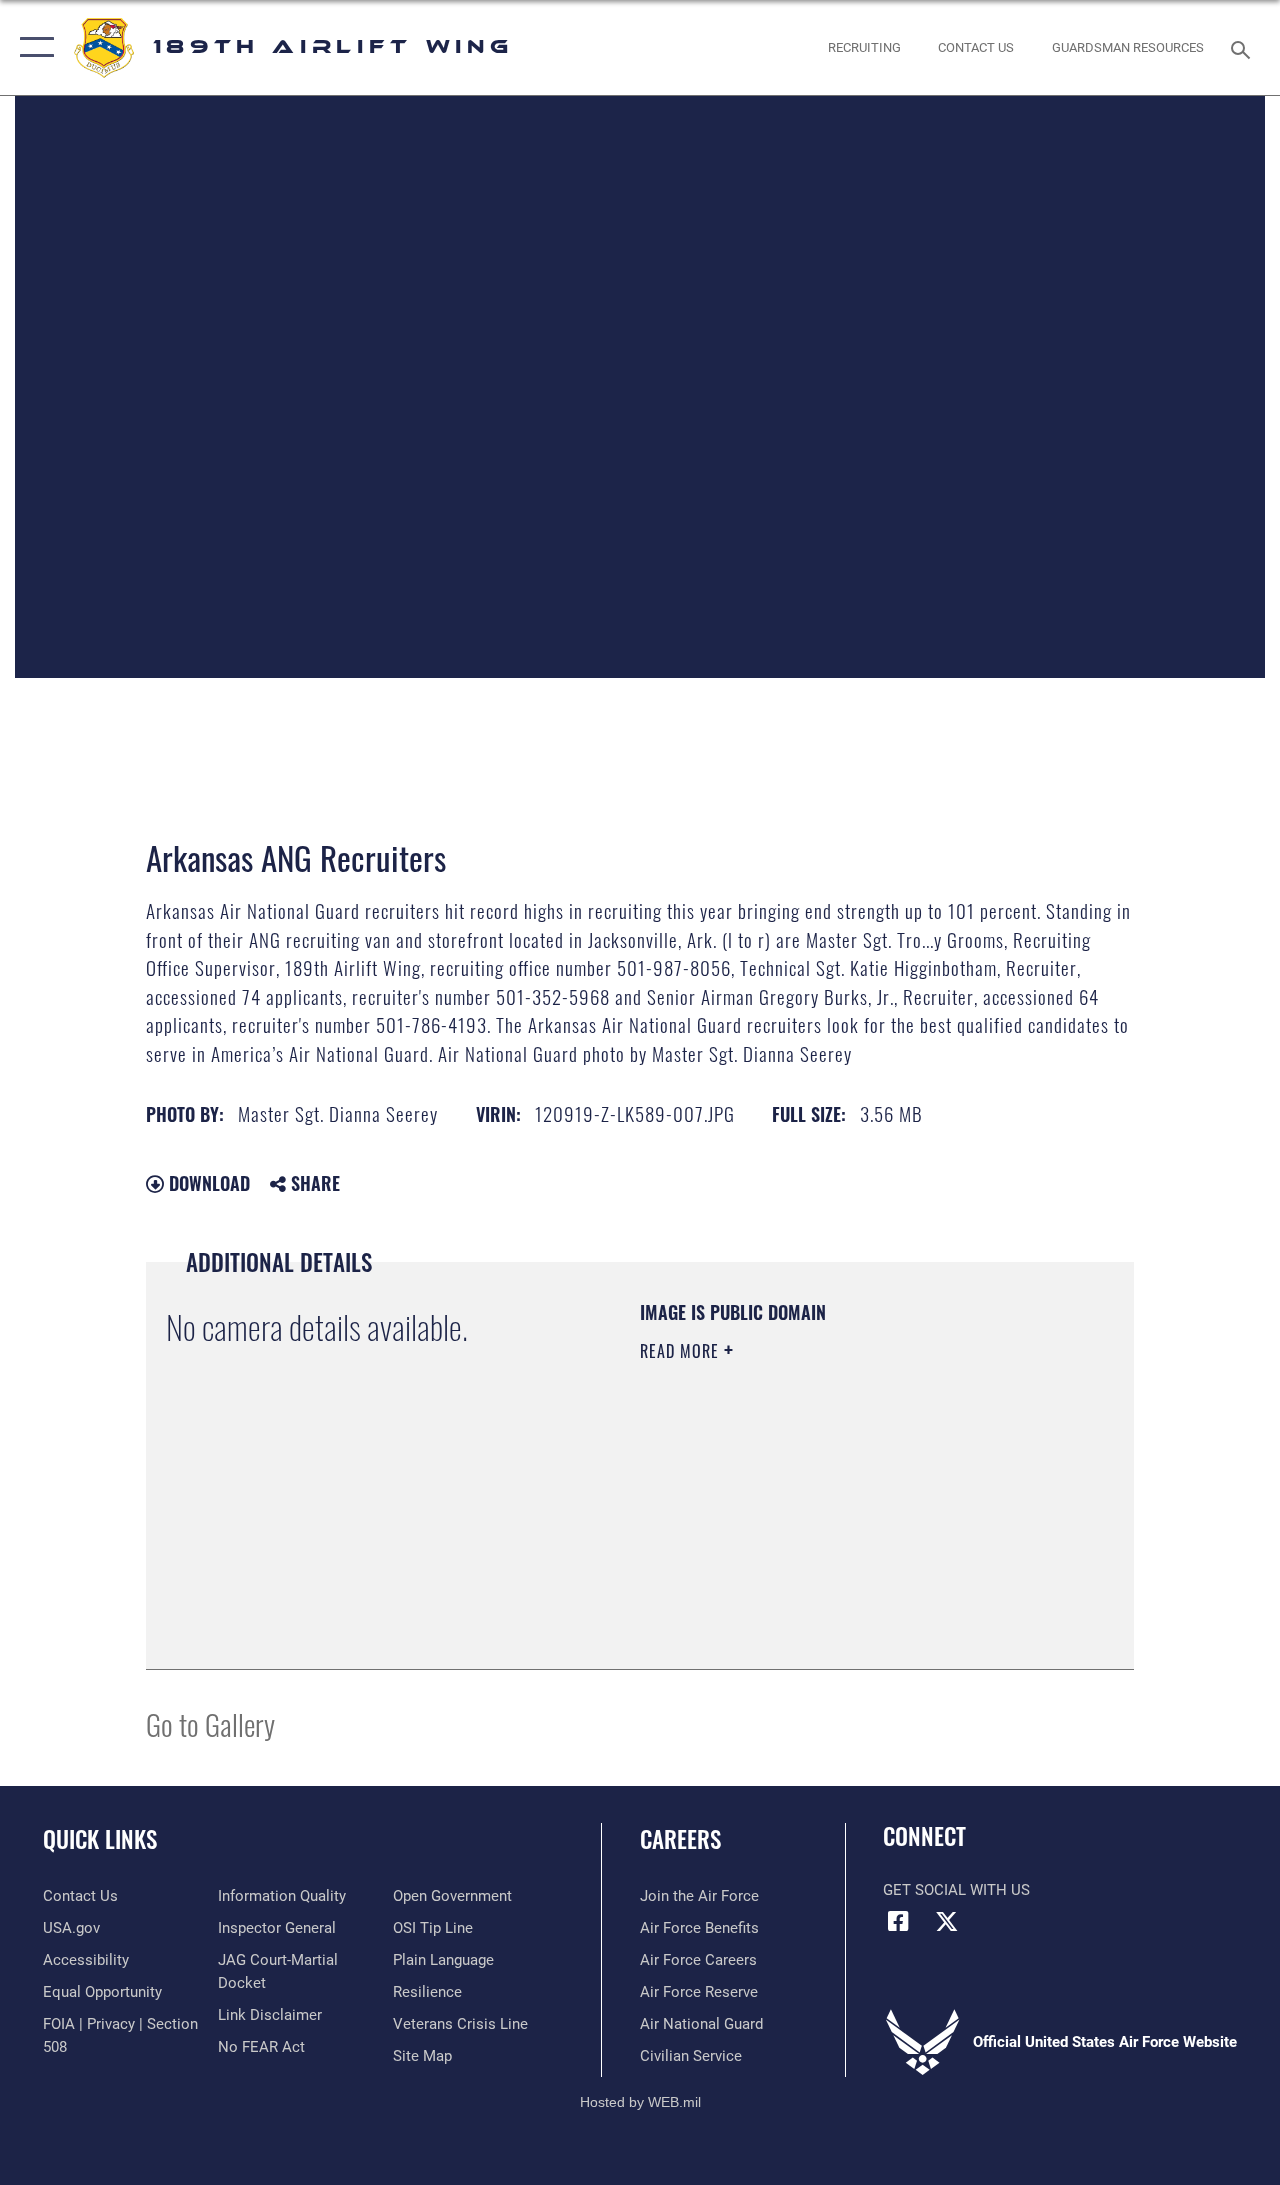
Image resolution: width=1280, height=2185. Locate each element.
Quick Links (100, 1839)
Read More (682, 1351)
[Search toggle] (1244, 47)
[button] (32, 47)
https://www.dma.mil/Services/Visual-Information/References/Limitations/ (819, 1520)
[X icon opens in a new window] (947, 1921)
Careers (680, 1839)
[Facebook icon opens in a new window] (898, 1921)
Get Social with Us (956, 1890)
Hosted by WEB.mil (640, 2102)
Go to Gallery (210, 1723)
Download (207, 1183)
